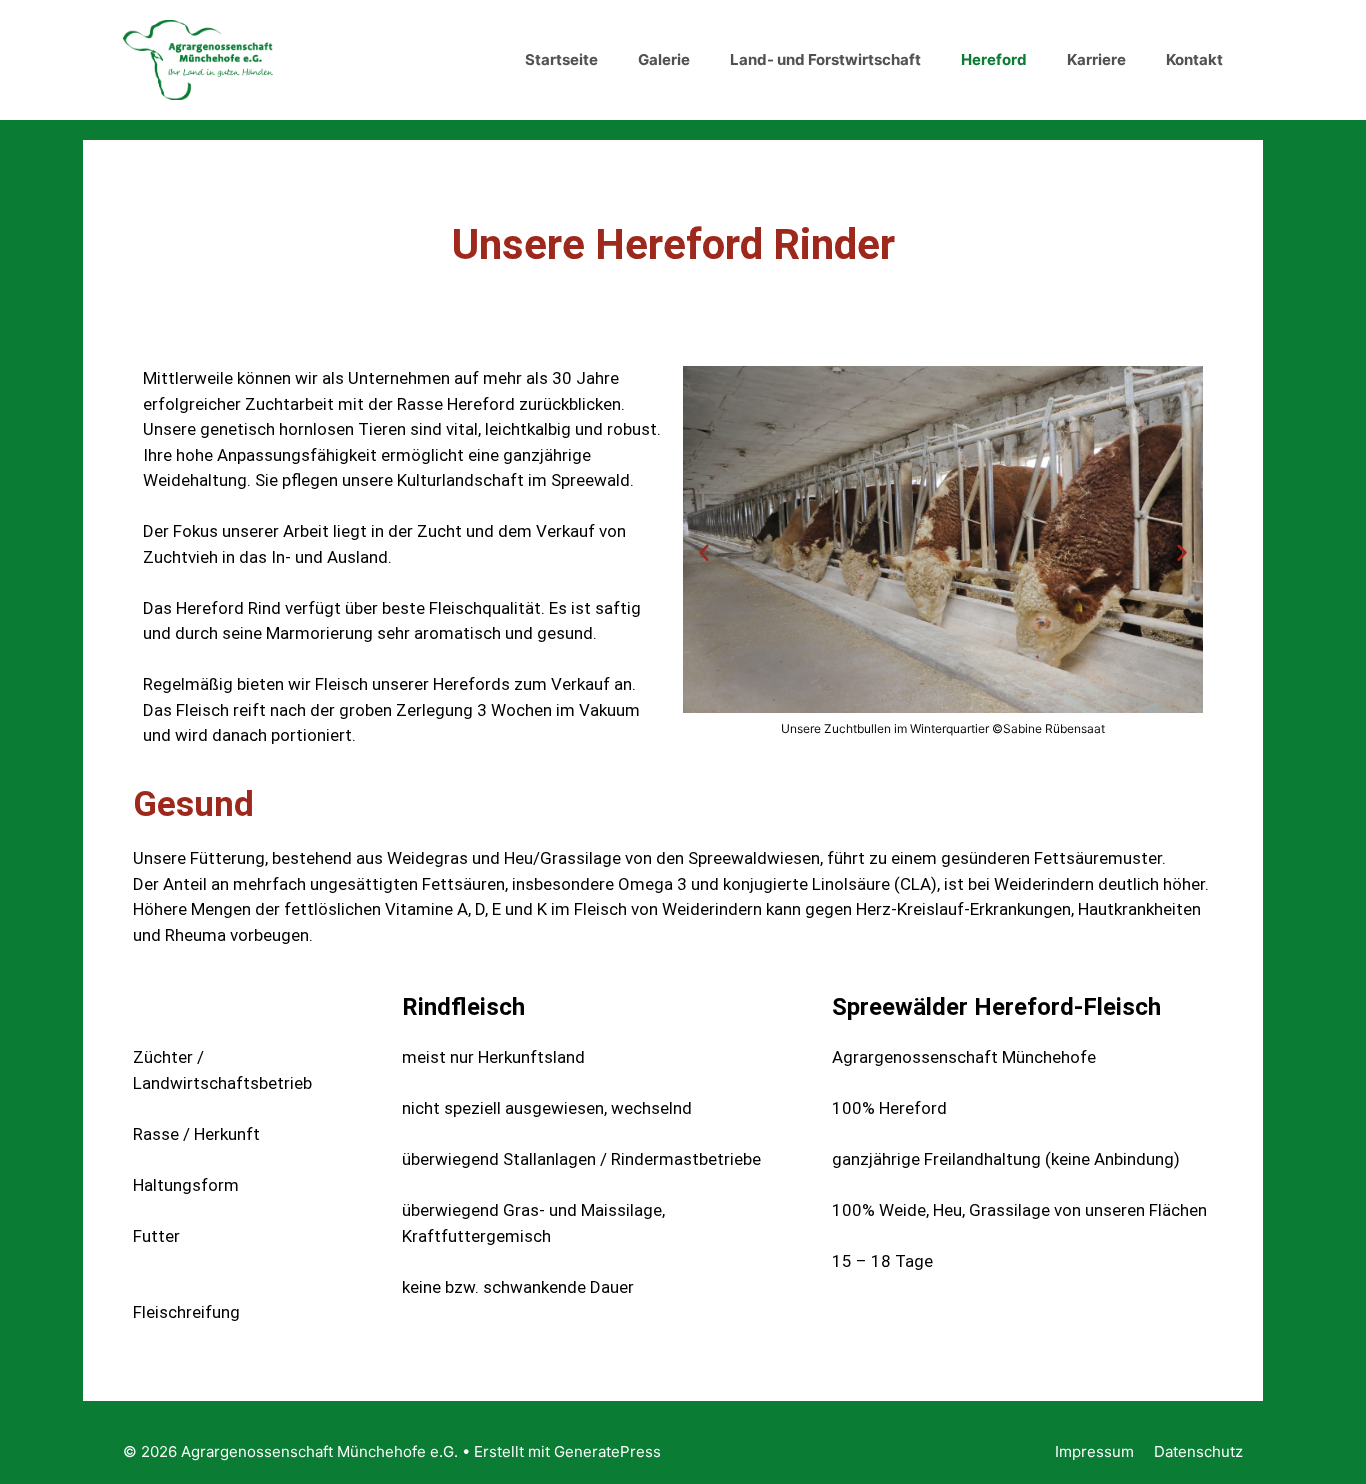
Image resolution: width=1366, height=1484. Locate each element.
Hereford (994, 59)
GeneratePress (607, 1451)
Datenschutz (1198, 1451)
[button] (704, 552)
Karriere (1096, 59)
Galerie (664, 59)
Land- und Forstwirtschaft (825, 59)
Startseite (561, 59)
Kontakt (1194, 59)
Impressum (1094, 1451)
